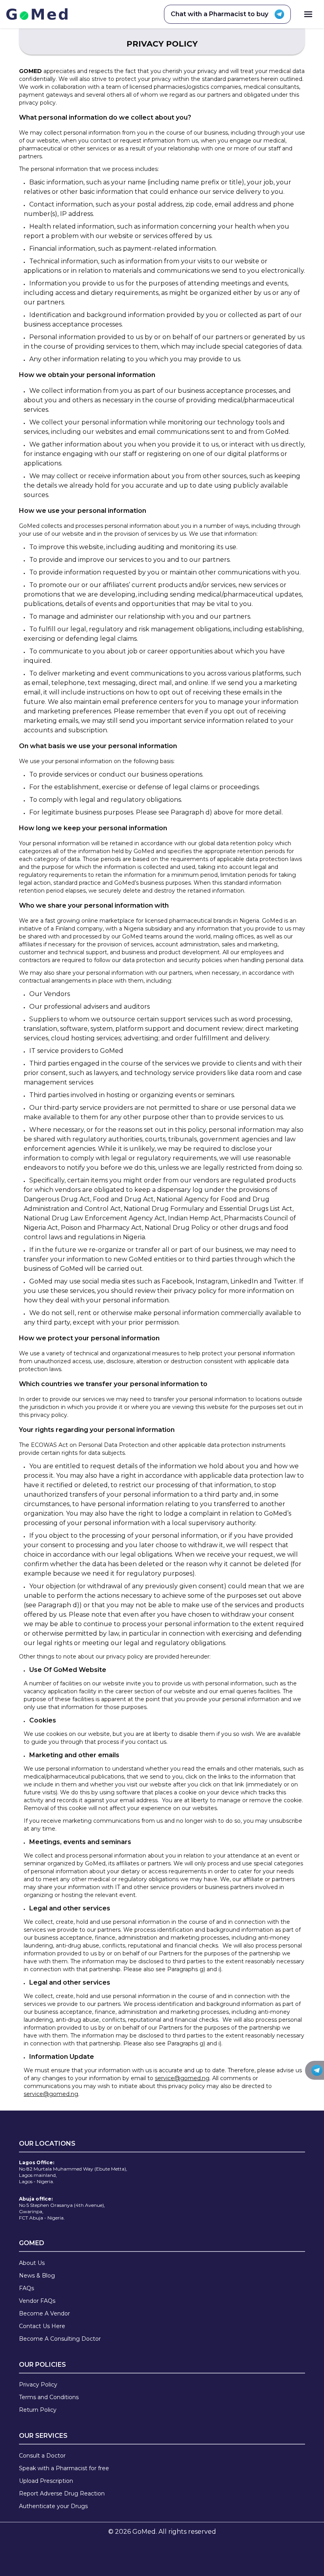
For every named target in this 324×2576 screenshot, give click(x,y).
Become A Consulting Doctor (60, 2339)
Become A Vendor (44, 2313)
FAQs (26, 2288)
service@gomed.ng (182, 2078)
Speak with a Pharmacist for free (64, 2468)
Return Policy (38, 2410)
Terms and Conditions (49, 2397)
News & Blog (37, 2276)
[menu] (308, 14)
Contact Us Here (42, 2326)
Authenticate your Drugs (53, 2506)
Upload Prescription (46, 2481)
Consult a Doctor (42, 2456)
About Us (32, 2263)
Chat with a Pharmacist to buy (219, 14)
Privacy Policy (38, 2385)
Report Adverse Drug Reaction (62, 2493)
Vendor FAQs (37, 2301)
